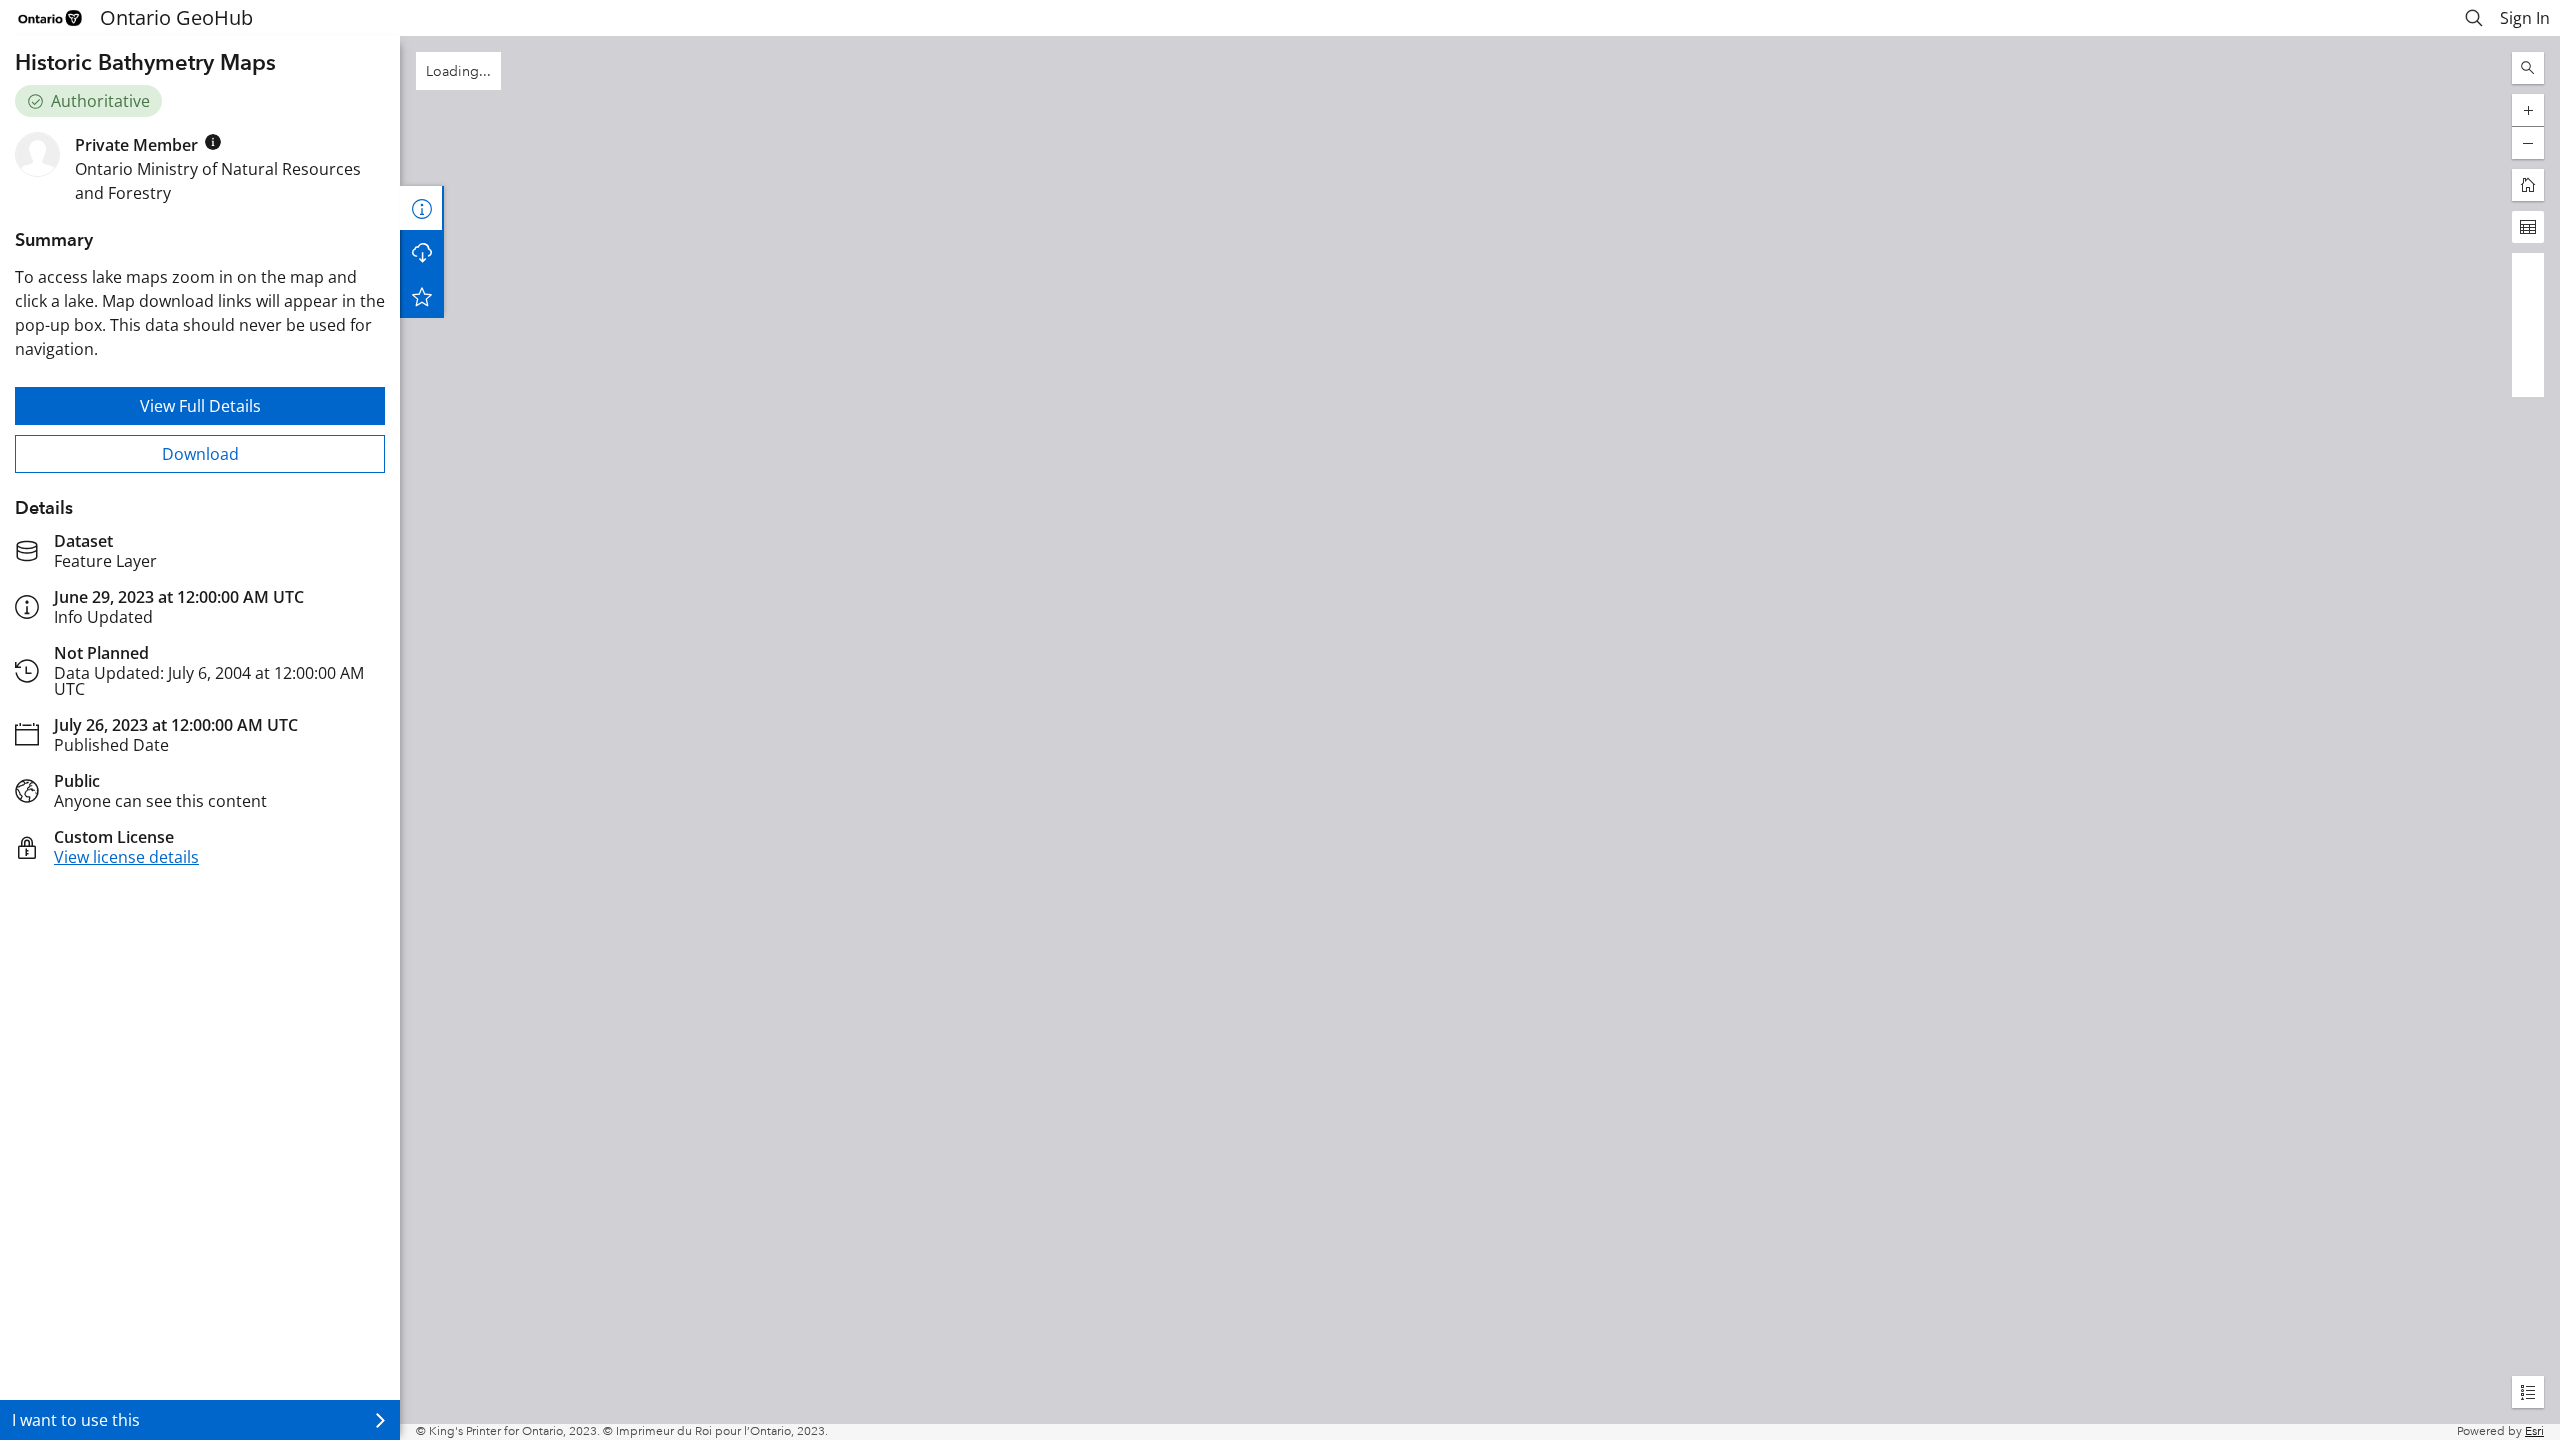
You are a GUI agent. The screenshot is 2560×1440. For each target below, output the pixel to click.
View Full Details (200, 406)
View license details (126, 857)
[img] (213, 142)
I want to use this (76, 1420)
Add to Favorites (422, 340)
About (422, 208)
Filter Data (422, 252)
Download (200, 454)
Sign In (2525, 18)
